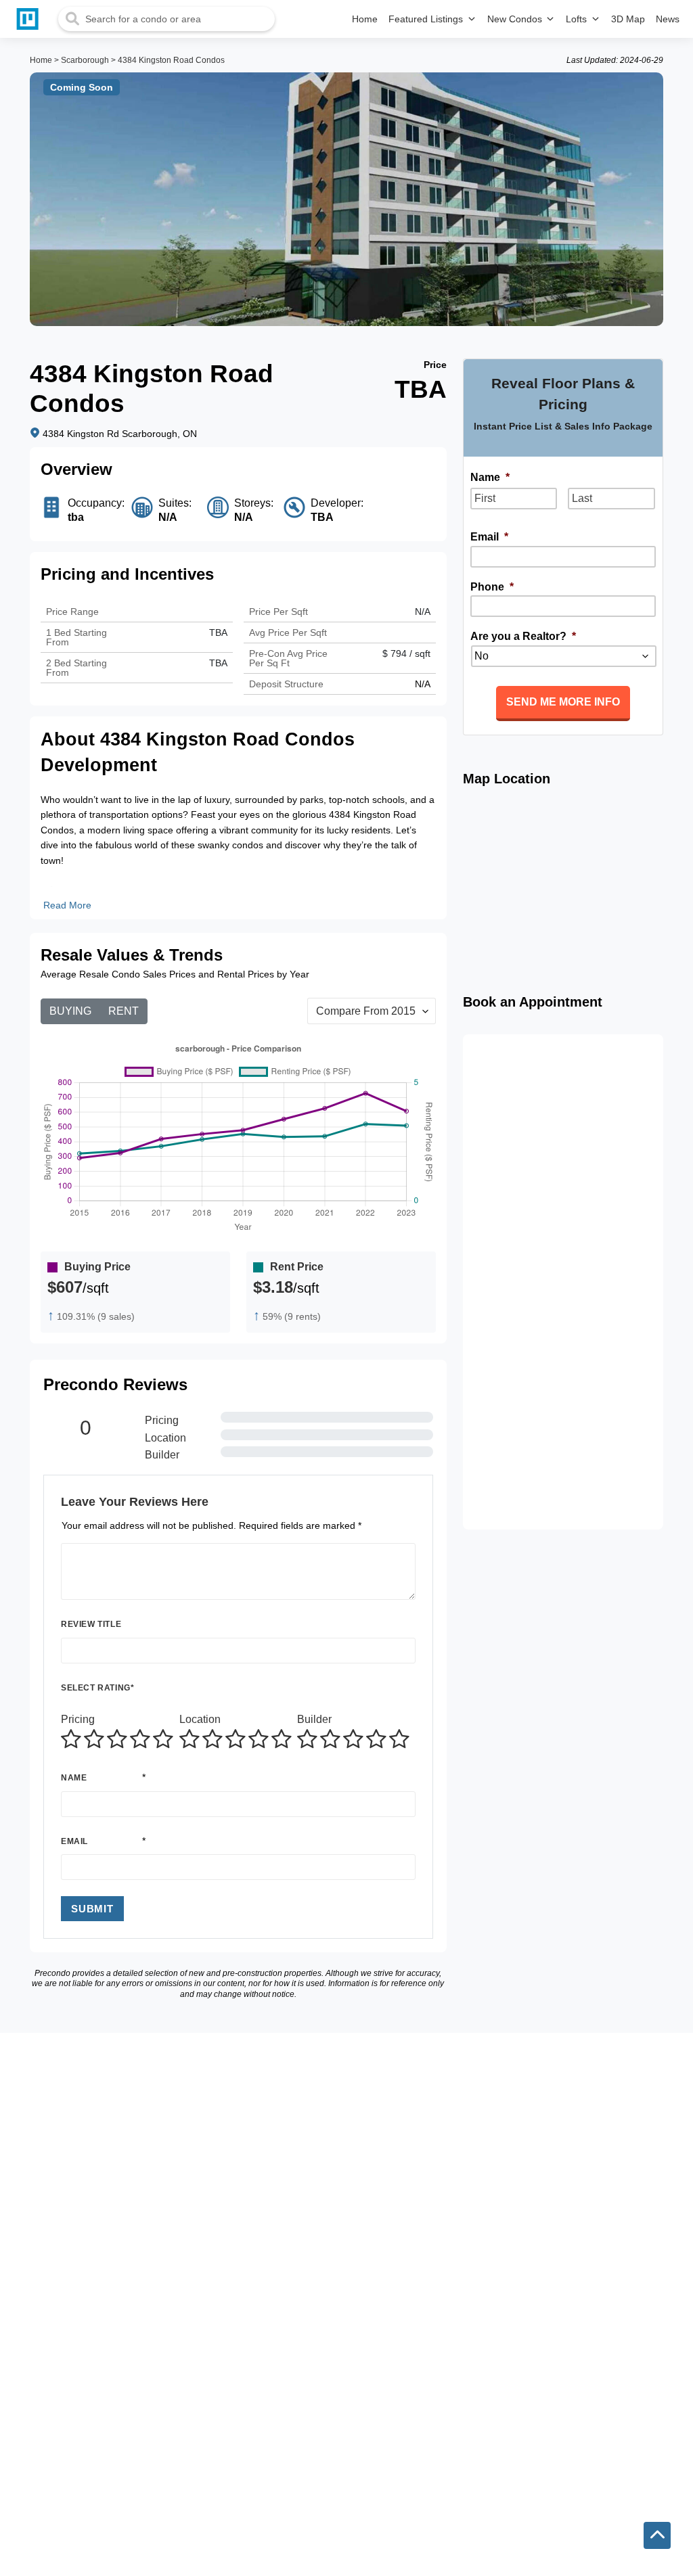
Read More (67, 905)
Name (74, 1778)
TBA (218, 663)
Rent (124, 1011)
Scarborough (85, 60)
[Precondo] (30, 19)
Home (41, 60)
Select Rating (97, 1688)
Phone (492, 587)
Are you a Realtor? (523, 636)
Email (74, 1841)
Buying (70, 1011)
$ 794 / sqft (406, 653)
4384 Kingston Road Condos (171, 60)
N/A (423, 612)
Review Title (91, 1624)
